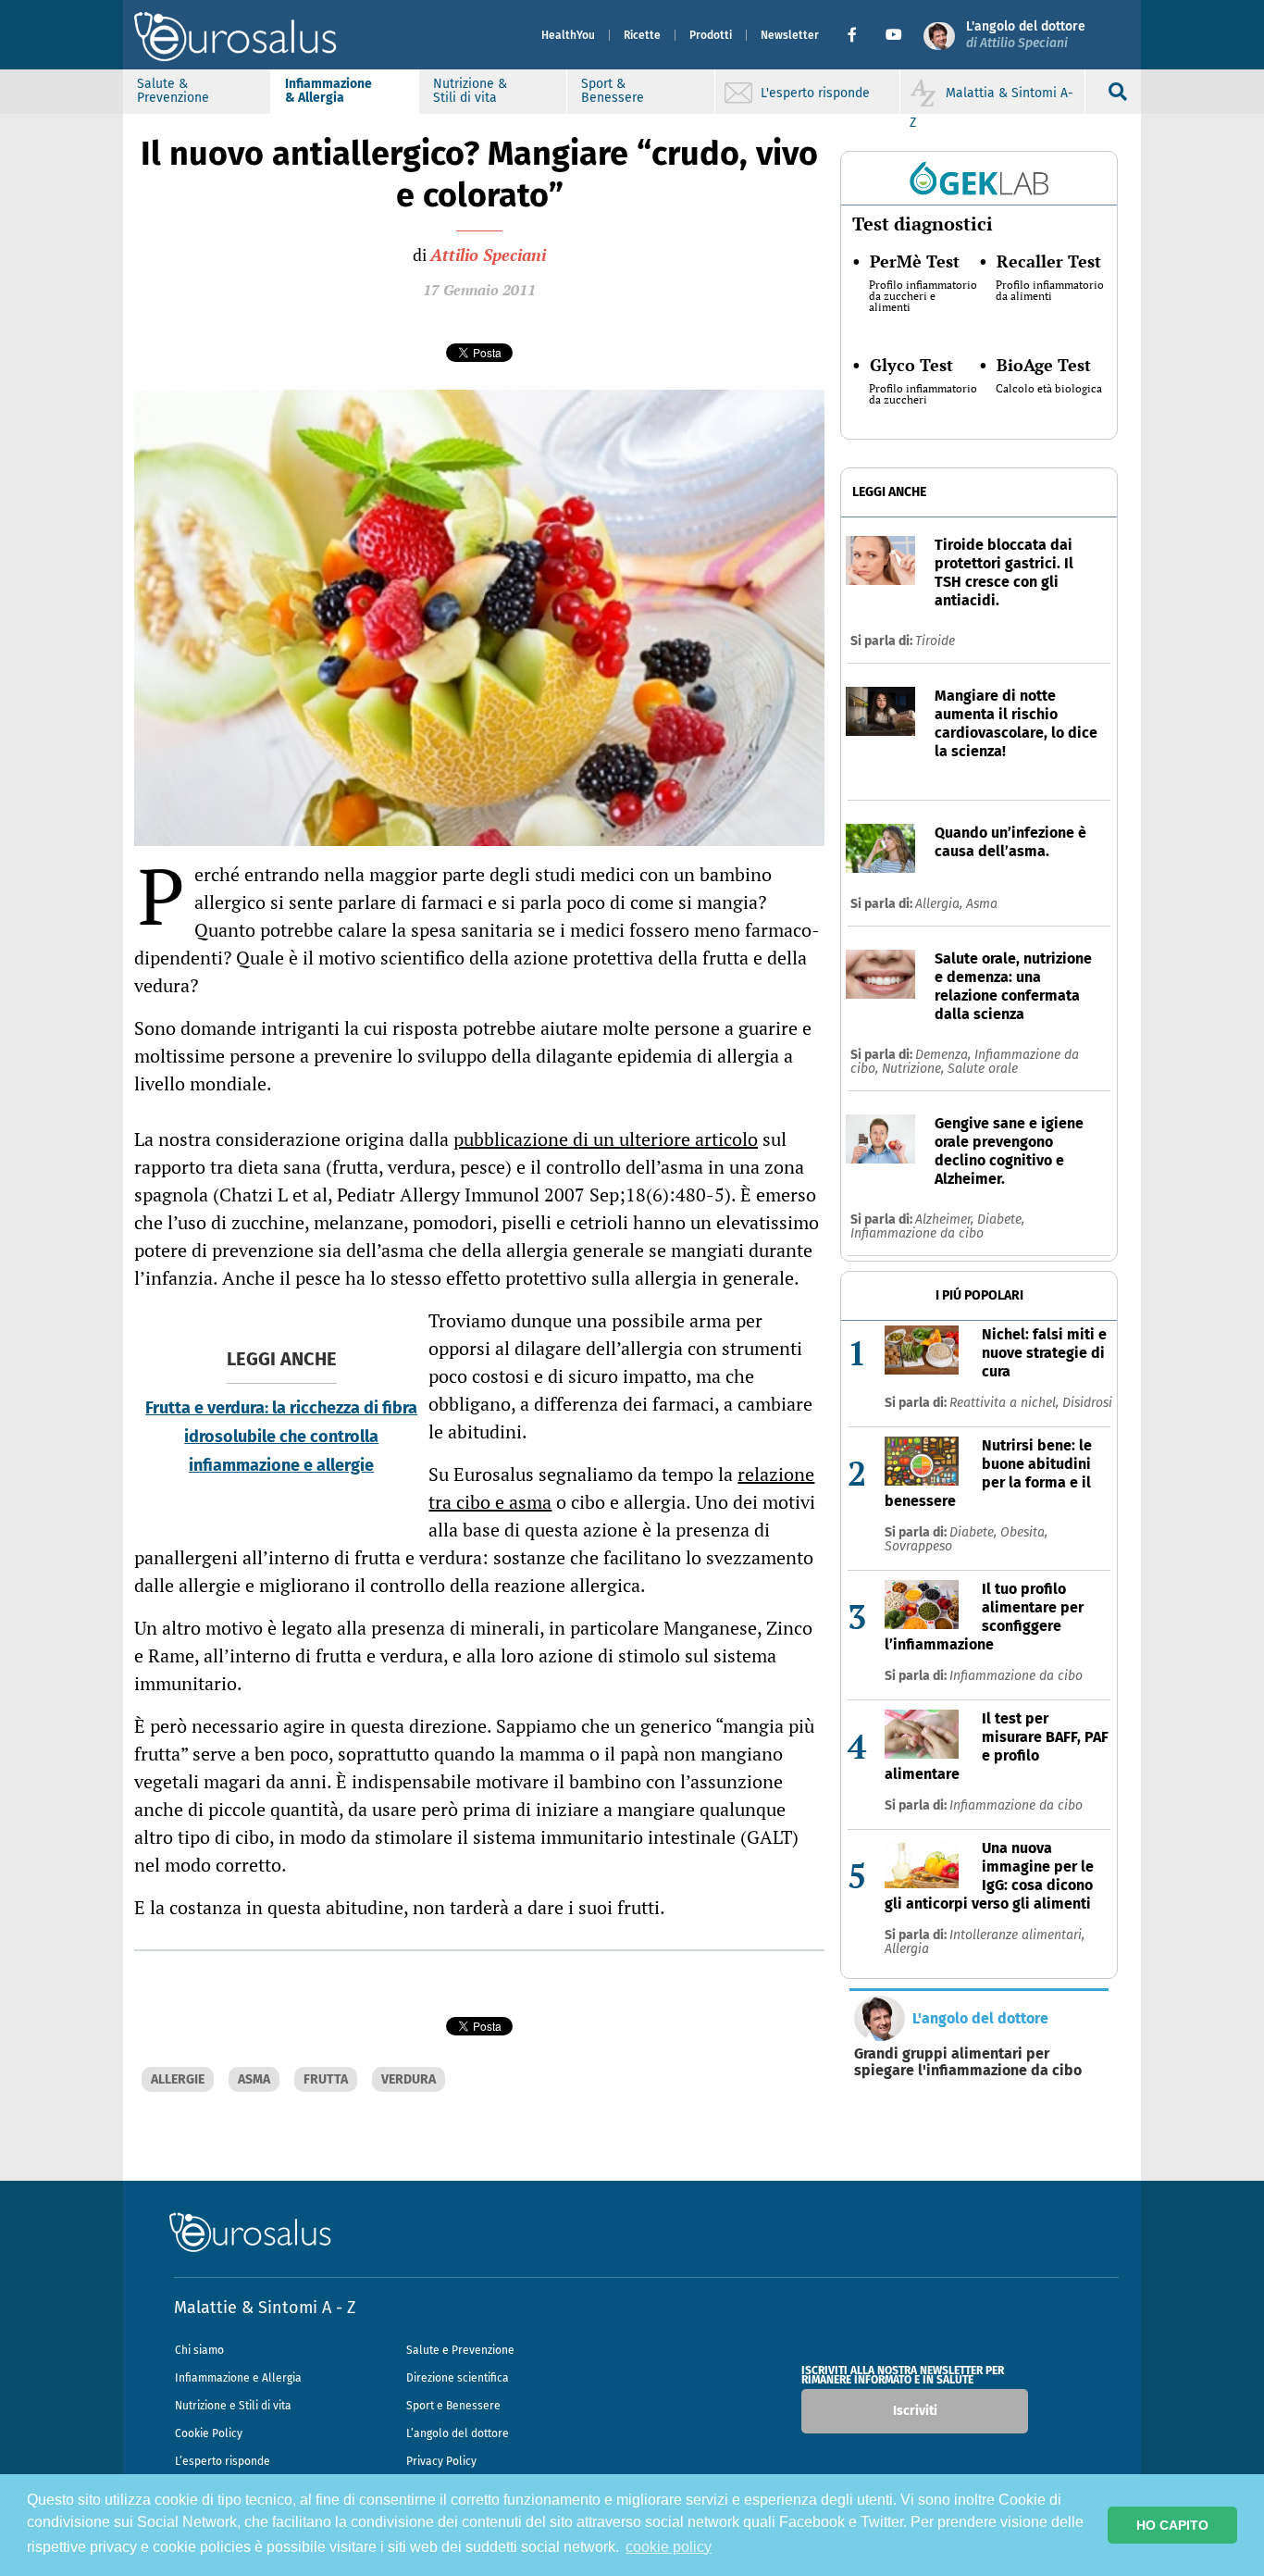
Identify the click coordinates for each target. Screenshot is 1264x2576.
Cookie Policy (209, 2433)
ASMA (254, 2079)
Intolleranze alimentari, (1017, 1935)
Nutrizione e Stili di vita (233, 2406)
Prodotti (711, 35)
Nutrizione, (915, 1069)
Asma (982, 904)
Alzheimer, (946, 1220)
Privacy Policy (441, 2461)
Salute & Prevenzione (173, 91)
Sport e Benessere (453, 2406)
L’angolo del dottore (458, 2433)
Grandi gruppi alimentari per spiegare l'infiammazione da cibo (968, 2062)
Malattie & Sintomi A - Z (265, 2308)
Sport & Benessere (613, 91)
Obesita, (1024, 1532)
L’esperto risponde (223, 2461)
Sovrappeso (918, 1546)
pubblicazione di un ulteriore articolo (606, 1139)
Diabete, (1001, 1220)
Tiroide (935, 641)
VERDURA (409, 2079)
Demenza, (945, 1055)
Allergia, (941, 904)
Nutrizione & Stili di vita (470, 91)
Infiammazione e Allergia (238, 2378)
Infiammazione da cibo (917, 1233)
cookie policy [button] (669, 2547)
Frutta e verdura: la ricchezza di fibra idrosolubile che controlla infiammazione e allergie (281, 1437)
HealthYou (568, 35)
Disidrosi (1087, 1403)
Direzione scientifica (458, 2378)
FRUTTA (326, 2079)
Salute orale (983, 1069)
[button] (859, 35)
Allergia (907, 1949)
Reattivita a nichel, (1006, 1403)
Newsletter (790, 35)
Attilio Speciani (488, 255)
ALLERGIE (178, 2079)
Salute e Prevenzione (460, 2350)
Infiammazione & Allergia (328, 91)
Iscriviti (915, 2411)
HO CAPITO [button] (1172, 2525)
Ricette (642, 35)
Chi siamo (199, 2350)
